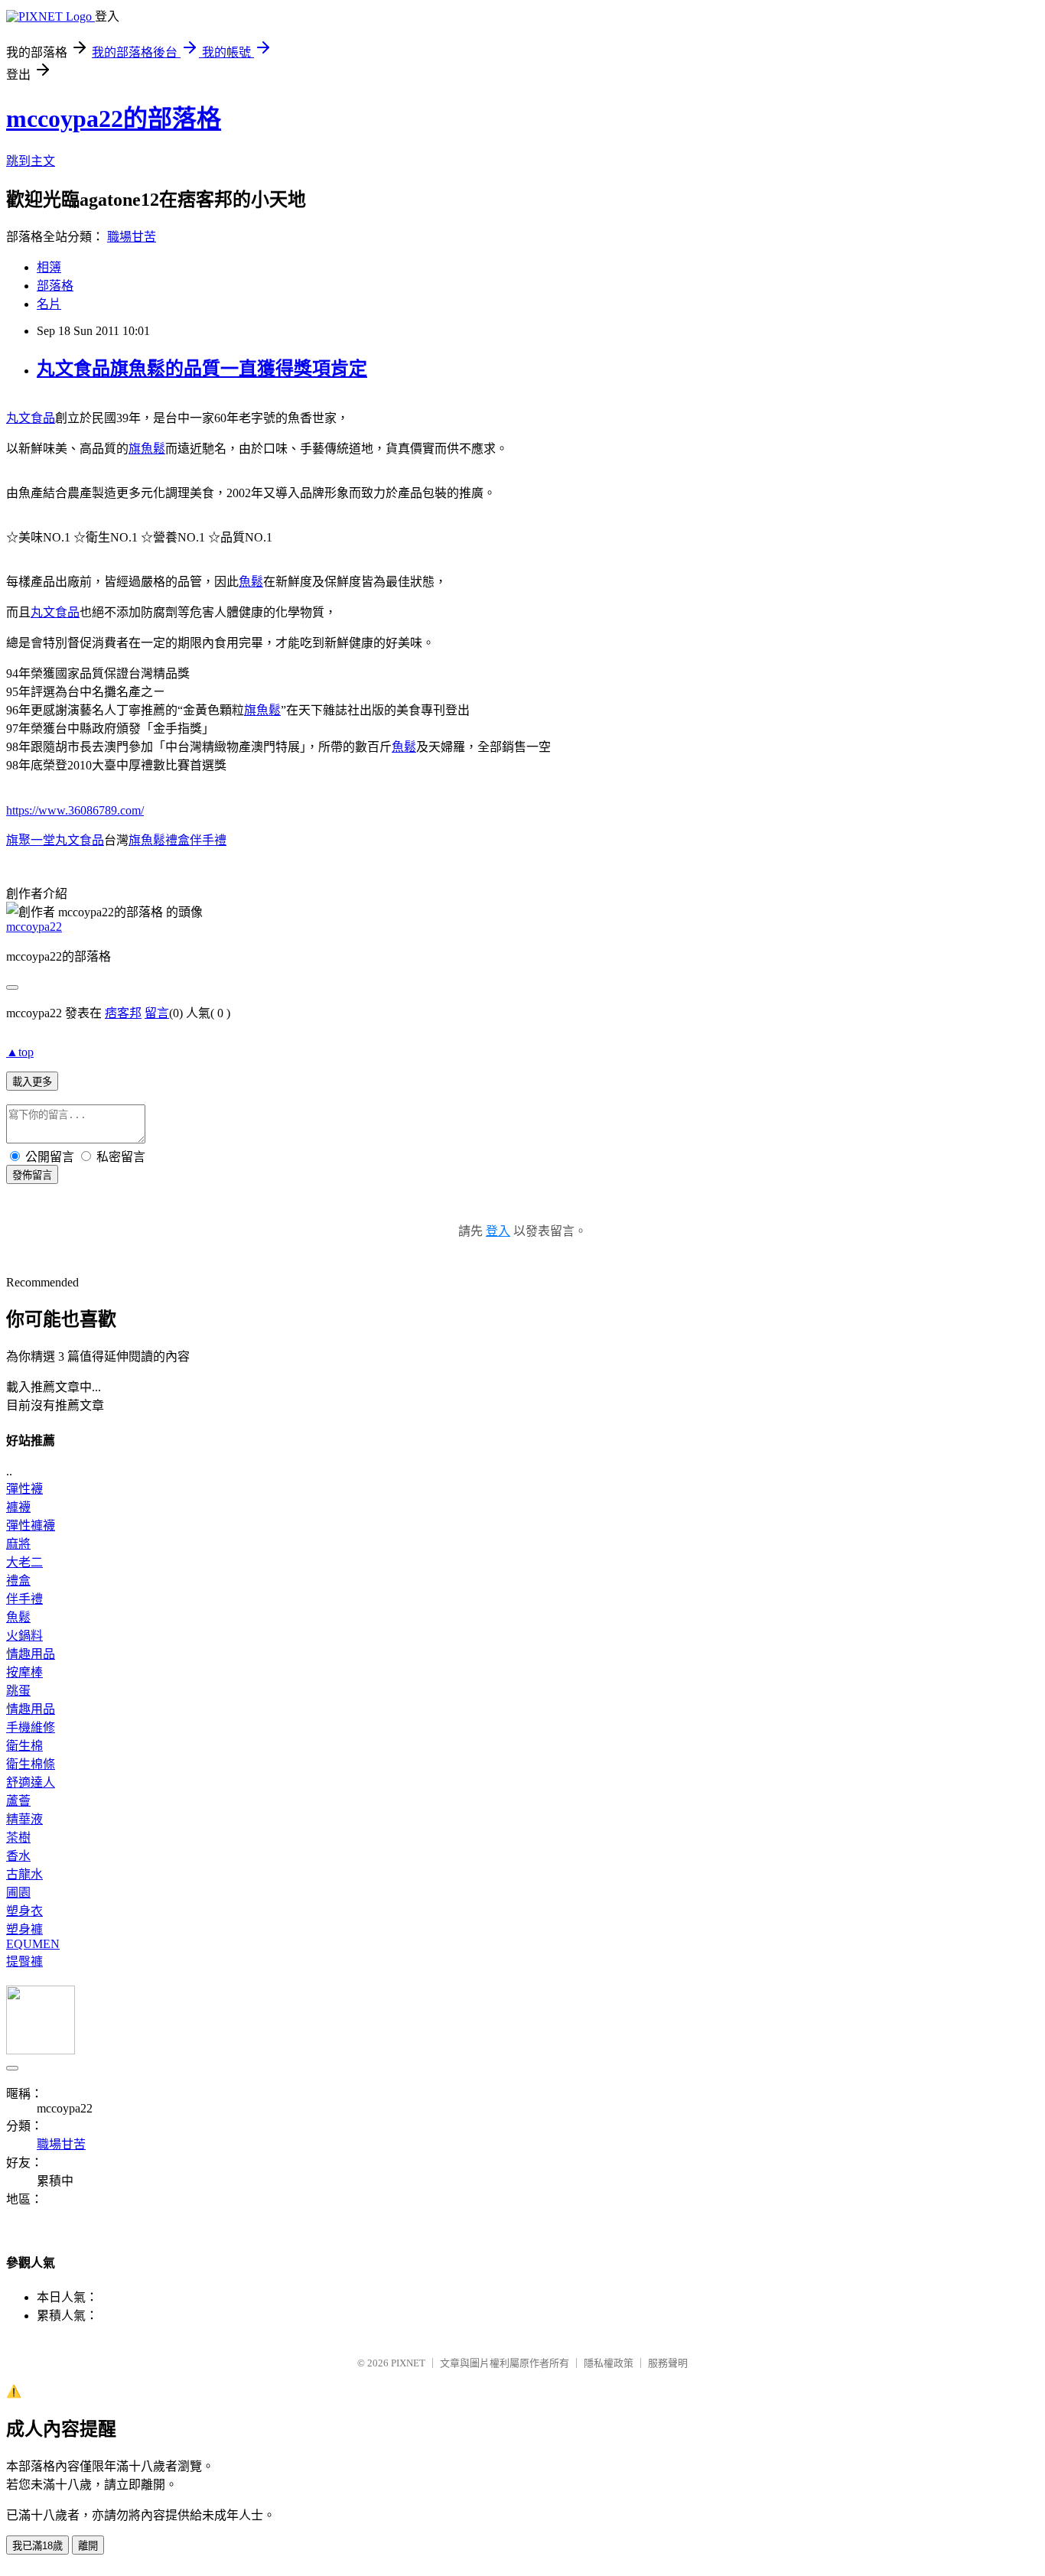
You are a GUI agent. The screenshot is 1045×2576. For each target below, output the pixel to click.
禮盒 (18, 1581)
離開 (88, 2546)
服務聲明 (668, 2363)
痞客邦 (123, 1013)
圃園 (18, 1893)
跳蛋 (18, 1691)
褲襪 (18, 1507)
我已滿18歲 (37, 2546)
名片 (49, 304)
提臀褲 (24, 1961)
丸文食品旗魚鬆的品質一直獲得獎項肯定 (202, 369)
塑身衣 (24, 1911)
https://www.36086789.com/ (75, 810)
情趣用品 (31, 1654)
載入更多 (32, 1082)
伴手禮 (24, 1599)
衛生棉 (24, 1746)
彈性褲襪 (31, 1525)
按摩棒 (24, 1672)
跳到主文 (31, 161)
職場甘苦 (132, 237)
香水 (18, 1856)
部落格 (55, 286)
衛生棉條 (31, 1764)
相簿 (49, 267)
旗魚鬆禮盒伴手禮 (177, 840)
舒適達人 (31, 1782)
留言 (157, 1013)
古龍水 (24, 1874)
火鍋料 (24, 1636)
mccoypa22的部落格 (114, 119)
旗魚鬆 (147, 449)
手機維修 (31, 1727)
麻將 (18, 1544)
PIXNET (408, 2363)
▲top (20, 1052)
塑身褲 (24, 1929)
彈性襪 (24, 1489)
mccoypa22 (34, 927)
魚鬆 (251, 582)
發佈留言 (32, 1175)
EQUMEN (33, 1944)
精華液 (24, 1819)
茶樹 (18, 1838)
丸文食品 (31, 418)
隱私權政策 (609, 2363)
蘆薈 (18, 1801)
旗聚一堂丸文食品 (55, 840)
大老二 (24, 1562)
